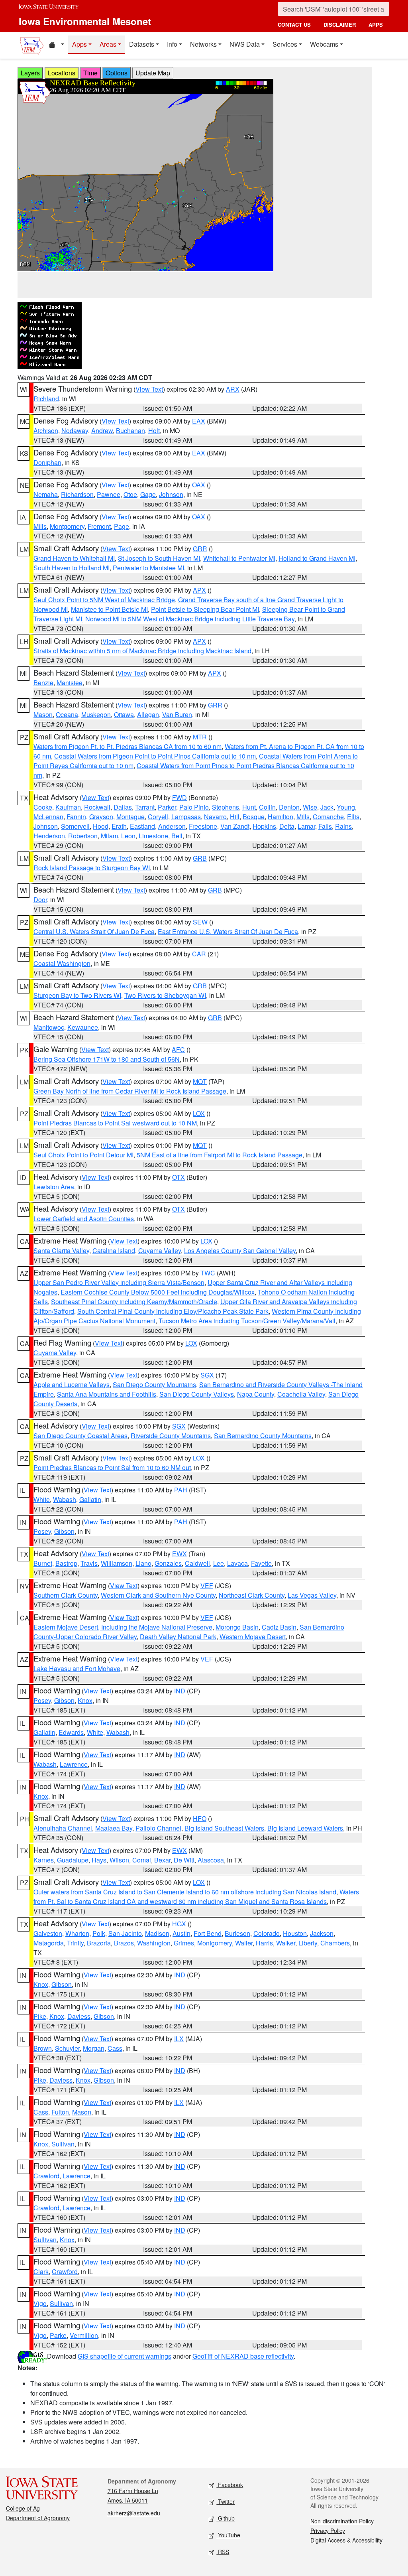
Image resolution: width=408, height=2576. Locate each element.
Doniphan (47, 462)
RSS (223, 2552)
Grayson (101, 817)
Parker (167, 807)
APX (199, 590)
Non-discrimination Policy (342, 2521)
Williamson (117, 1563)
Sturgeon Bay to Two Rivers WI (77, 995)
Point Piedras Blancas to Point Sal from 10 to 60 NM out (112, 1467)
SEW (200, 922)
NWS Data (245, 44)
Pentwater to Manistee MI (148, 568)
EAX (199, 421)
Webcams (324, 44)
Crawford (46, 2176)
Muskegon (96, 714)
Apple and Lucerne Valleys (72, 1385)
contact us (294, 25)
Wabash (65, 1499)
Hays (99, 1860)
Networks (203, 44)
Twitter (226, 2501)
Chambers (335, 1943)
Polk (99, 1933)
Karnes (44, 1860)
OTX (178, 1177)
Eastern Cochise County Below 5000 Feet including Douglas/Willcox (158, 1292)
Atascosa (211, 1860)
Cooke (43, 807)
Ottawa (124, 714)
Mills (40, 526)
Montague (130, 817)
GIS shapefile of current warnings (125, 2356)
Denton (289, 807)
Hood (101, 826)
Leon (128, 836)
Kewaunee (83, 1027)
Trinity (75, 1943)
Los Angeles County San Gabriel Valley (240, 1251)
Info (172, 44)
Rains (343, 826)
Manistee (70, 683)
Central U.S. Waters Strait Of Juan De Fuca (94, 931)
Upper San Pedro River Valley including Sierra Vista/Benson (119, 1282)
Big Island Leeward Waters (305, 1828)
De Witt (184, 1860)
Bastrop (66, 1563)
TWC (208, 1273)
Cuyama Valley (160, 1251)
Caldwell (197, 1563)
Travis (89, 1563)
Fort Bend (208, 1933)
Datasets (142, 44)
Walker (286, 1943)
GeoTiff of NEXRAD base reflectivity (243, 2356)
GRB (200, 858)
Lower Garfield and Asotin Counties (84, 1219)
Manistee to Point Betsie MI (109, 609)
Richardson (77, 494)
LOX (199, 1113)
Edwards (71, 1732)
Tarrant (145, 807)
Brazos (124, 1943)
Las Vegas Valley (312, 1595)
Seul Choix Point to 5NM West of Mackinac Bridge (104, 600)
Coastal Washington (62, 963)
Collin (267, 807)
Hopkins (264, 826)
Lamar (306, 826)
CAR (199, 954)
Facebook (230, 2485)
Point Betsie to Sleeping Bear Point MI (205, 609)
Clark (41, 2271)
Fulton (60, 2112)
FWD (179, 797)
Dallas (123, 807)
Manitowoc (49, 1027)
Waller (244, 1943)
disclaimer (340, 25)
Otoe (130, 494)
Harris (264, 1943)
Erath (119, 826)
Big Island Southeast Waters (224, 1828)
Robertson (83, 836)
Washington (154, 1943)
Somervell (75, 826)
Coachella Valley (301, 1394)
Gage (148, 494)
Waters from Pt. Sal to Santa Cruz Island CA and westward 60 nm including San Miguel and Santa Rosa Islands (196, 1897)
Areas (108, 44)
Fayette (261, 1563)
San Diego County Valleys (197, 1394)
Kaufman (68, 807)
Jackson (322, 1933)
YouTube (228, 2535)
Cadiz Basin (279, 1627)
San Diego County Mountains (154, 1385)
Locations (62, 73)
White (42, 1499)
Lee (219, 1563)
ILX (179, 2039)
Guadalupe (73, 1860)
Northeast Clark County (252, 1595)
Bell (177, 836)
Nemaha (46, 494)
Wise (310, 807)
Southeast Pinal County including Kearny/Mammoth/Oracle (134, 1302)
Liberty (308, 1943)
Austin (181, 1933)
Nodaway (75, 431)
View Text (149, 389)
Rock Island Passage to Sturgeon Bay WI (92, 868)
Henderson (49, 836)
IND (180, 1691)
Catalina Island (114, 1251)
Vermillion (84, 2335)
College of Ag (23, 2508)
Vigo (40, 2303)
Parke (58, 2335)
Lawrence (74, 1764)
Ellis (353, 817)
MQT (200, 1081)
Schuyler (67, 2048)
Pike (40, 2016)
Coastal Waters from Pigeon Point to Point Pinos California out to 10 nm (155, 756)
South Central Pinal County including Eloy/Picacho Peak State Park (173, 1311)
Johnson (171, 494)
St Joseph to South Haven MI (159, 558)
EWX (179, 1554)
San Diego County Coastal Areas (80, 1436)
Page (122, 526)
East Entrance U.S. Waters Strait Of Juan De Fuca (228, 931)
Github (226, 2518)
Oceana (67, 714)
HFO (200, 1818)
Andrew (102, 431)
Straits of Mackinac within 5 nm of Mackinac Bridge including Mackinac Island (142, 651)
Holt (154, 431)
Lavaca (237, 1563)
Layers (30, 73)
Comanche (328, 817)
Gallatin (90, 1499)
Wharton (77, 1933)
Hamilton (280, 817)
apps (376, 25)
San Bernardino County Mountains (263, 1436)
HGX (179, 1924)
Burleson (237, 1933)
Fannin (76, 817)
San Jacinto (125, 1933)
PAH (181, 1490)
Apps (79, 44)
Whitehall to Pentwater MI (239, 558)
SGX (207, 1375)
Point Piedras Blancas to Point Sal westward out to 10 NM (115, 1123)
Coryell (158, 817)
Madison (157, 1933)
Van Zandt (235, 826)
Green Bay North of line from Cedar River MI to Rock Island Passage (130, 1091)
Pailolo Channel (158, 1828)
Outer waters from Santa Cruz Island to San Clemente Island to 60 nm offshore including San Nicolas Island (185, 1892)
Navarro (215, 817)
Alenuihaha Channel (63, 1828)
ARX (233, 389)
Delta (287, 826)
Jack (327, 807)
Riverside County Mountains (171, 1436)
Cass (115, 2048)
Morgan (94, 2048)
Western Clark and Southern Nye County (158, 1595)
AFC (178, 1050)
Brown (43, 2048)
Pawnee (109, 494)
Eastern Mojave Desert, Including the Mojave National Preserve (123, 1627)
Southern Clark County (66, 1595)
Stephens (226, 807)
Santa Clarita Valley (61, 1251)
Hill (235, 817)
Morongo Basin (237, 1627)
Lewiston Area (54, 1187)
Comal (142, 1860)
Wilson (119, 1860)
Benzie (43, 683)
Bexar (162, 1860)
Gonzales (168, 1563)
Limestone (153, 836)
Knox (85, 1700)
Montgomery (67, 526)
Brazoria (99, 1943)
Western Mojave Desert (253, 1637)
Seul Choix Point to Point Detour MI (83, 1155)
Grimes (184, 1943)
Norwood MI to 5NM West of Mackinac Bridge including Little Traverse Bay (190, 619)
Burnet (43, 1563)
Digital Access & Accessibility (346, 2540)
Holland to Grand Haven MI (317, 558)
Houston (295, 1933)
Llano (143, 1563)
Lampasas (186, 817)
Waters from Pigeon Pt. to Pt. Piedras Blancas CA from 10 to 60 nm (127, 746)
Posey (42, 1531)
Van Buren (177, 714)
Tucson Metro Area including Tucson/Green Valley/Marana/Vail (247, 1321)
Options (117, 73)
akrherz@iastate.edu (134, 2513)
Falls (325, 826)
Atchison (46, 431)
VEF (207, 1586)
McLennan (48, 817)
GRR (200, 549)
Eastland (142, 826)
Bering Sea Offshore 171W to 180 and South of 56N (107, 1059)
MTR (200, 737)
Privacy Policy (328, 2531)
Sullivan (63, 2144)
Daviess (79, 2016)
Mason (43, 714)
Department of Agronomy (38, 2518)
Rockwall (97, 807)
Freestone (203, 826)
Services (285, 44)
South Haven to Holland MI (72, 568)
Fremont (99, 526)
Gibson (64, 1531)
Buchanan (130, 431)
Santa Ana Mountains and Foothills (107, 1394)
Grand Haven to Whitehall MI (74, 558)
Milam (109, 836)
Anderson (172, 826)
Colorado (267, 1933)
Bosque (254, 817)
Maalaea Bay (114, 1828)
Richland (46, 399)
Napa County (256, 1394)
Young (346, 807)
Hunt (249, 807)
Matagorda (49, 1943)
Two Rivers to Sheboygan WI (165, 995)
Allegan (148, 714)
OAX (199, 485)
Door (40, 900)
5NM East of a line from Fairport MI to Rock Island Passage (220, 1155)
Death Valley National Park (178, 1637)
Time (90, 73)
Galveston (48, 1933)
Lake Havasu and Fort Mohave (77, 1668)
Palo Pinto (194, 807)
